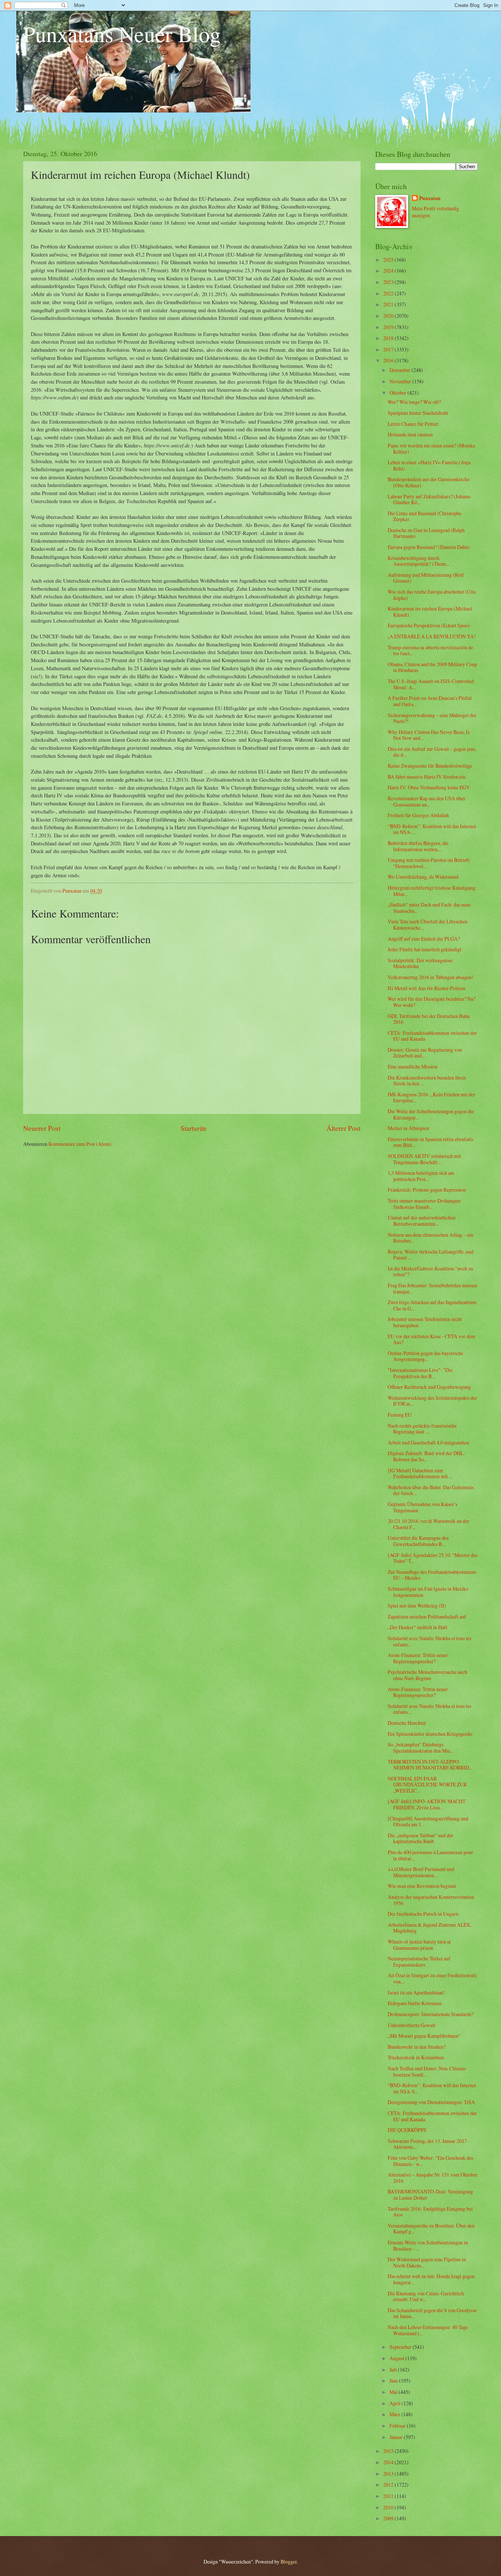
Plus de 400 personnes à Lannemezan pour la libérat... (430, 1855)
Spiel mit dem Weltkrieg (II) (417, 1606)
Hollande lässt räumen (410, 434)
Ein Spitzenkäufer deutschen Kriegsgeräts (430, 1734)
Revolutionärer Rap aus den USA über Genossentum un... (427, 801)
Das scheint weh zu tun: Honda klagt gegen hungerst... (431, 2279)
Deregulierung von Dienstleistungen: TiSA (431, 2102)
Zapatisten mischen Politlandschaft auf (427, 1617)
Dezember (401, 370)
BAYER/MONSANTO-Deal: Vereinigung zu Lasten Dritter (430, 2195)
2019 (389, 327)
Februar (398, 2426)
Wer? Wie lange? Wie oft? (414, 402)
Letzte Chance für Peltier (413, 424)
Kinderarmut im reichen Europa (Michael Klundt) (430, 612)
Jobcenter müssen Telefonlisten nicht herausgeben (425, 1322)
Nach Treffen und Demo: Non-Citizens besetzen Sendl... (427, 2071)
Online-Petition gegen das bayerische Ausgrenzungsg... (425, 1356)
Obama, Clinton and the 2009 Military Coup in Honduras (432, 667)
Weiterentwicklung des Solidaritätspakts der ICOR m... (432, 1401)
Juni (394, 2381)
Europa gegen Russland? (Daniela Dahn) (429, 547)
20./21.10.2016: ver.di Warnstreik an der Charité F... (428, 1524)
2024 (389, 271)
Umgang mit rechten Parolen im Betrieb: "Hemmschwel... (429, 863)
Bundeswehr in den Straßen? (417, 2047)
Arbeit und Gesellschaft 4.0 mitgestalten (428, 1442)
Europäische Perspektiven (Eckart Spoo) (429, 625)
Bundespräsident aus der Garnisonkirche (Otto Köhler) (429, 482)
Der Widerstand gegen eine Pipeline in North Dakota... (427, 2262)
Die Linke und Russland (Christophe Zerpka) (425, 516)
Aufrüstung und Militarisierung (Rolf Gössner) (426, 578)
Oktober (398, 393)
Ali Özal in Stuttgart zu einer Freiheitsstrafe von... (432, 1978)
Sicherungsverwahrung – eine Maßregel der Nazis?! (432, 718)
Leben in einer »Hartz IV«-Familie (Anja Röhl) (429, 465)
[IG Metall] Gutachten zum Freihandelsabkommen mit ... (420, 1473)
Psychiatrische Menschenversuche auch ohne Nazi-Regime (427, 1675)
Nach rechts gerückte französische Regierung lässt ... (422, 1429)
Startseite (194, 1128)
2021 (389, 304)
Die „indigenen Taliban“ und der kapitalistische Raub (420, 1838)
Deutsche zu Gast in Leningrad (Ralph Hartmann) (426, 533)
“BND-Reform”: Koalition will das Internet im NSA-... (432, 829)
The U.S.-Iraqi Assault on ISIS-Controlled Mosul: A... (431, 684)
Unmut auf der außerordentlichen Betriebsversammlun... (422, 1221)
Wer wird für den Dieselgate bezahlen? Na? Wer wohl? (431, 1002)
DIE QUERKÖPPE (407, 2130)
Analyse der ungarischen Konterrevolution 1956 (431, 1900)
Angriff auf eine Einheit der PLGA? (424, 939)
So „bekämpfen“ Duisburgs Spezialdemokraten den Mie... (420, 1748)
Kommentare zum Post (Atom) (80, 1144)
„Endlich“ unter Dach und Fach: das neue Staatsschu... (429, 908)
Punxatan (430, 198)
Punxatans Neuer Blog (122, 34)
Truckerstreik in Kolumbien (416, 2057)
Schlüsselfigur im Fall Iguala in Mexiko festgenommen (428, 1592)
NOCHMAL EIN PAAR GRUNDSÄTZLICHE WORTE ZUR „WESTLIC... (427, 1785)
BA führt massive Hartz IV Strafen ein (427, 777)
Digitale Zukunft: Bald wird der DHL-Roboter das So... (427, 1456)
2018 (389, 338)
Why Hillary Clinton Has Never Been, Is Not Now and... (429, 735)
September (401, 2347)
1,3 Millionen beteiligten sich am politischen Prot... (421, 1176)
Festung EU (400, 1415)
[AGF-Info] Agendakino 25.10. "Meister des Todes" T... (433, 1558)
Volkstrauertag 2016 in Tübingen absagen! (431, 977)
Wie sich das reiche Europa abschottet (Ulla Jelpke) (432, 595)
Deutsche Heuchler (407, 1723)
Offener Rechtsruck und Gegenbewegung (429, 1387)
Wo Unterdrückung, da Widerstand (423, 877)
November (401, 381)
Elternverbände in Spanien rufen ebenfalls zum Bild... (430, 1142)
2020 (389, 316)
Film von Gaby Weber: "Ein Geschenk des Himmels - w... (430, 2161)
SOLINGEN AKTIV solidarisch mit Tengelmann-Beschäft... (424, 1159)
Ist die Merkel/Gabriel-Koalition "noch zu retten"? (430, 1272)
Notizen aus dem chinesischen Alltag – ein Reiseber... (430, 1238)
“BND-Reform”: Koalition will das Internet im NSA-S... (432, 2088)
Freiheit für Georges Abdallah (418, 815)
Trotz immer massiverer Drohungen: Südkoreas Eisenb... (425, 1204)
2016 (389, 360)
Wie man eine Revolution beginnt (422, 1886)
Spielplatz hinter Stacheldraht (418, 413)
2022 (389, 293)
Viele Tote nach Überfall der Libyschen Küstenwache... (427, 925)
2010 (389, 2507)
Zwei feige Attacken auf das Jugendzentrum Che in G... (432, 1305)
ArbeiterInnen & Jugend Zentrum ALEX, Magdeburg (429, 1928)
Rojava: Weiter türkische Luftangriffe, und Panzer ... (431, 1255)
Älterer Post (343, 1128)
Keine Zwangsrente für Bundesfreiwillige (430, 766)
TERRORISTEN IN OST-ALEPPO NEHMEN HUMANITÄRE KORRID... (430, 1765)
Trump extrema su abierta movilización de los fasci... (430, 650)
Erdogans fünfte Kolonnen (415, 2003)
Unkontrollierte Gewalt (412, 2025)
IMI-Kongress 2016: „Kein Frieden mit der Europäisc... (431, 1097)
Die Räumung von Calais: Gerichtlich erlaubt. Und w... (426, 2296)
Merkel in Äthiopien (408, 1128)
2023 (389, 282)
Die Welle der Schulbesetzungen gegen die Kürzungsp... (431, 1114)
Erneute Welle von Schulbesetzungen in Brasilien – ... (428, 2245)
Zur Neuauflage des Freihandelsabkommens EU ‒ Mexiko (432, 1575)
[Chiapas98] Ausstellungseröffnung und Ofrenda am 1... (428, 1822)
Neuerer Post (42, 1128)
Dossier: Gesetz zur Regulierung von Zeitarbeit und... (425, 1053)
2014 (389, 2462)
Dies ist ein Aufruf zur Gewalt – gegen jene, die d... (432, 752)
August (397, 2358)
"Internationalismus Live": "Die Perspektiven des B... (420, 1373)
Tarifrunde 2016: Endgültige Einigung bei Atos (430, 2212)
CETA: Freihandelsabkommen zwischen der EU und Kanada (432, 1036)
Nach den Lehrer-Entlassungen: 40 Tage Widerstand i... (428, 2330)
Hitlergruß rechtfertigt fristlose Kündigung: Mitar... (432, 891)
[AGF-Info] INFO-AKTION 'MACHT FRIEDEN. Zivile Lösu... (427, 1804)
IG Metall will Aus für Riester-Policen (427, 988)
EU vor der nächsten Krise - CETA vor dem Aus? (431, 1339)
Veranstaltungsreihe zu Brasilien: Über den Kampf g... (431, 2229)
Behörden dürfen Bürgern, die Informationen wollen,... (418, 846)
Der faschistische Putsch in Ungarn (423, 1914)
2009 (389, 2518)
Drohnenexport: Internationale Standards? (431, 2014)
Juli (394, 2370)
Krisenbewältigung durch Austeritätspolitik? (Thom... (418, 561)
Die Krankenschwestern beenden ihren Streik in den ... (427, 1081)
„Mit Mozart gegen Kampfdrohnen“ (424, 2036)
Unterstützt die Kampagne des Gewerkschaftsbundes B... (418, 1541)
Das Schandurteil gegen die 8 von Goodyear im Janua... (432, 2313)
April (396, 2403)
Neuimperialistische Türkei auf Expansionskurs (419, 1961)
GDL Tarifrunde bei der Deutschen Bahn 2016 (429, 1019)
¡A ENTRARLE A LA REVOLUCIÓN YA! (432, 636)
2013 (389, 2474)
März (395, 2414)
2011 (389, 2496)
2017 (389, 349)
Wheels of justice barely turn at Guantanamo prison (419, 1945)
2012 (389, 2485)
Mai (394, 2392)
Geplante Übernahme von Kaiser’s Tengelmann (423, 1507)
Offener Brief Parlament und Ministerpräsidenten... (421, 1872)
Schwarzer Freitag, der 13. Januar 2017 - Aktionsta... (429, 2144)
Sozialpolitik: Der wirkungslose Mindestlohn (420, 963)
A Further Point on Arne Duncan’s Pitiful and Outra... (430, 701)
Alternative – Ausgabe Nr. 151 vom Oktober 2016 (433, 2178)
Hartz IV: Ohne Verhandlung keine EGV (429, 787)
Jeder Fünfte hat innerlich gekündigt (425, 949)
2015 (389, 2451)
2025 (389, 260)
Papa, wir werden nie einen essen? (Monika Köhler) (431, 449)
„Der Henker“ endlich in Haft (418, 1627)
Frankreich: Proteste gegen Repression (427, 1190)
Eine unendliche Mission (413, 1066)
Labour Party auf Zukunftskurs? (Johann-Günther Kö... (430, 499)
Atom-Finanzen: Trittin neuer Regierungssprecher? (418, 1658)
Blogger (289, 2562)
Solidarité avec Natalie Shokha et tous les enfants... (429, 1641)
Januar (397, 2437)
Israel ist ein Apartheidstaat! (416, 1992)
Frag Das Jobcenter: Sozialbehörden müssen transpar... (432, 1288)
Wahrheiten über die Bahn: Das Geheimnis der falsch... (431, 1490)
